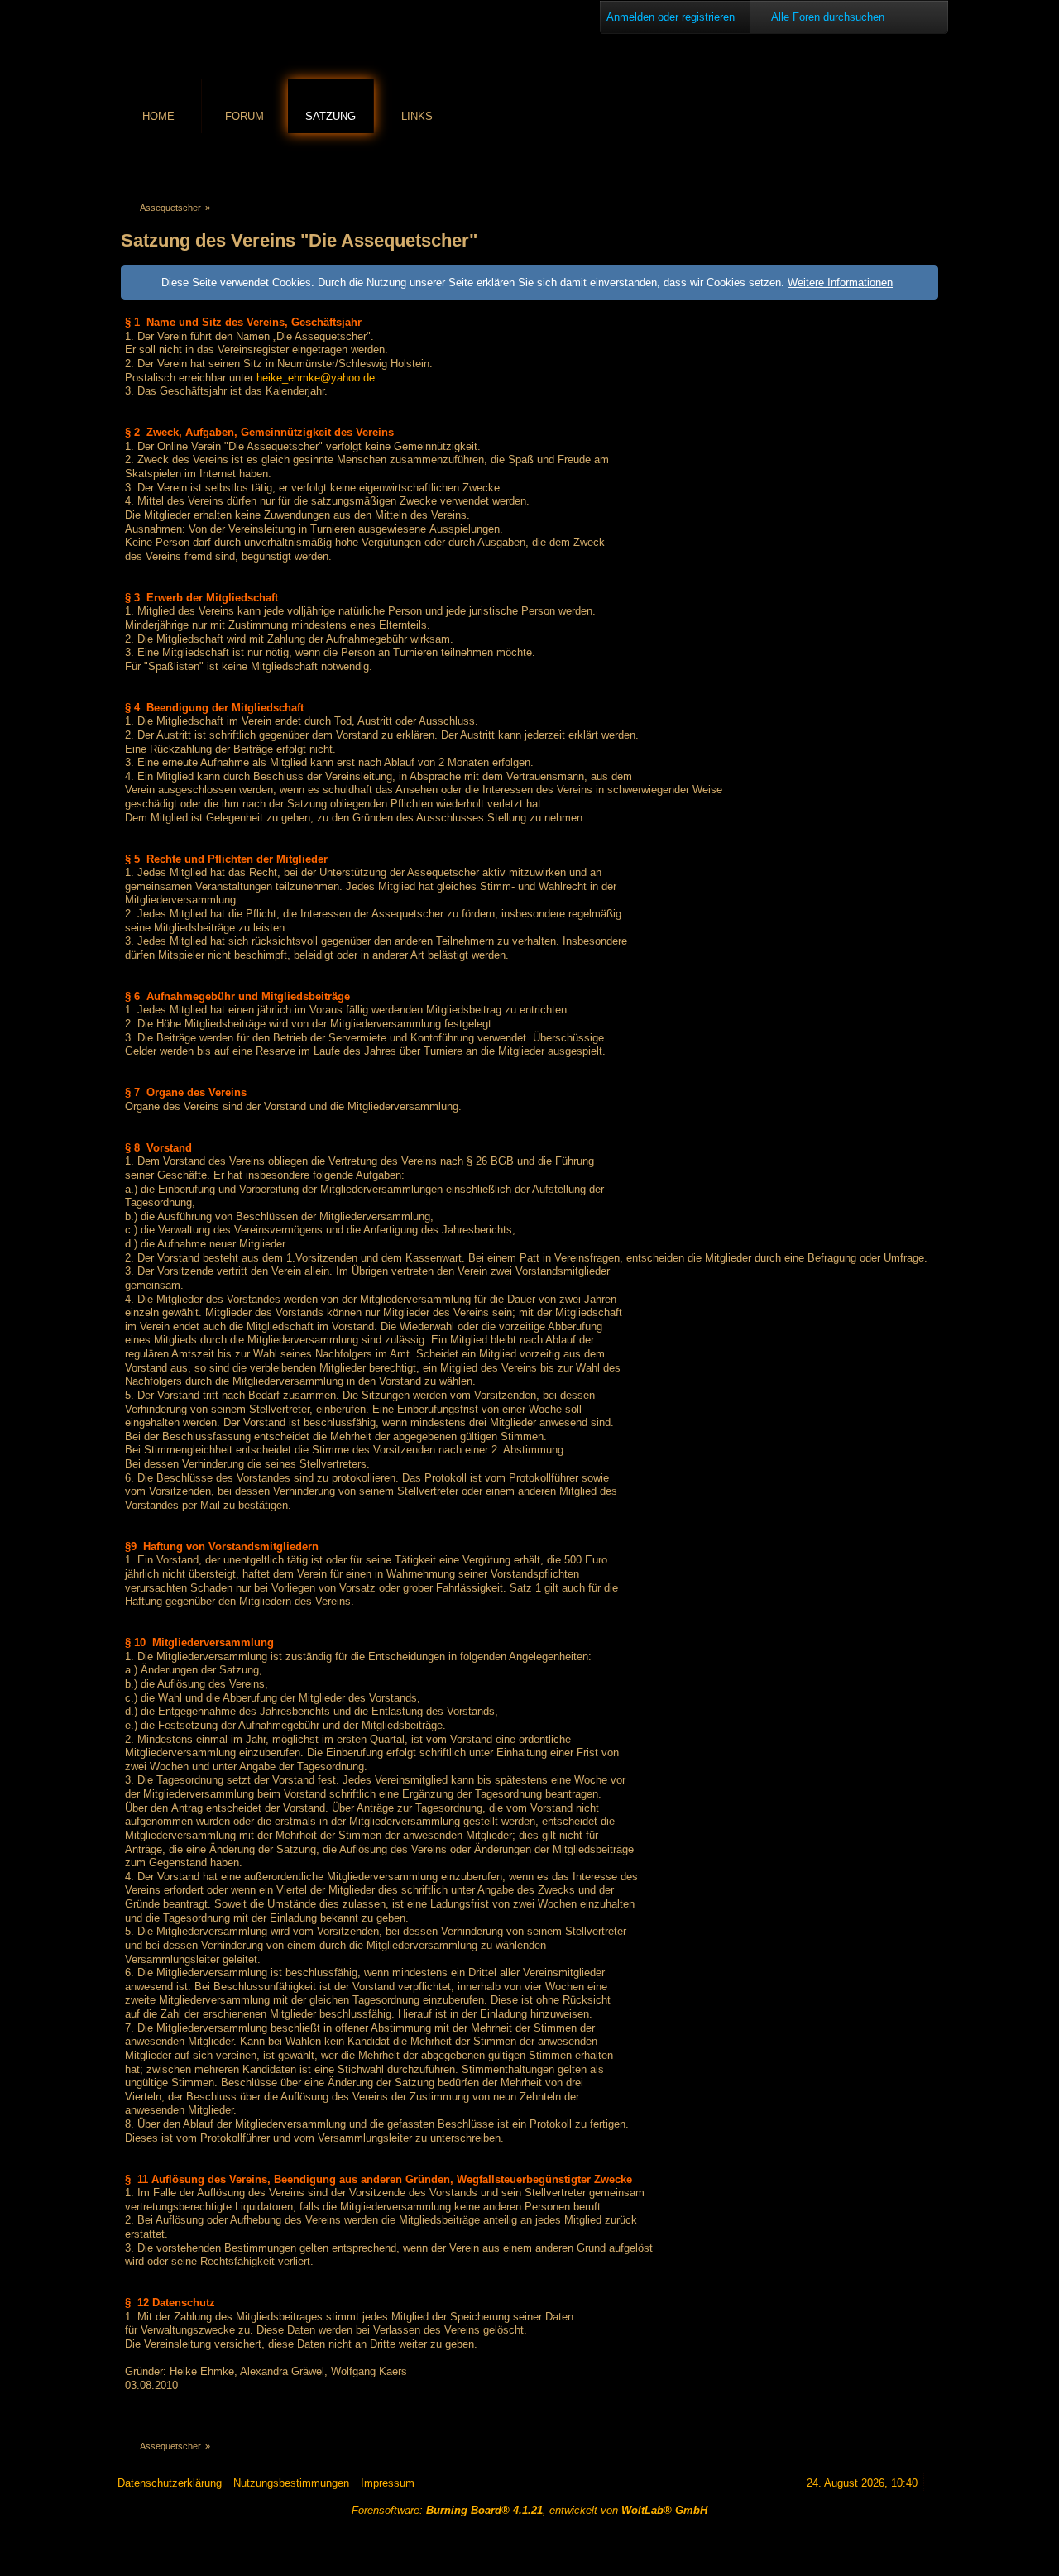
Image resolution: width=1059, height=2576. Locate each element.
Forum (244, 116)
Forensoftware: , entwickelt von (529, 2510)
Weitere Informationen (840, 282)
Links (417, 116)
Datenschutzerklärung (170, 2483)
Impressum (388, 2483)
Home (158, 116)
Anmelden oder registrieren (671, 17)
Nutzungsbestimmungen (291, 2483)
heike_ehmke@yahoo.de (316, 378)
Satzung (331, 116)
